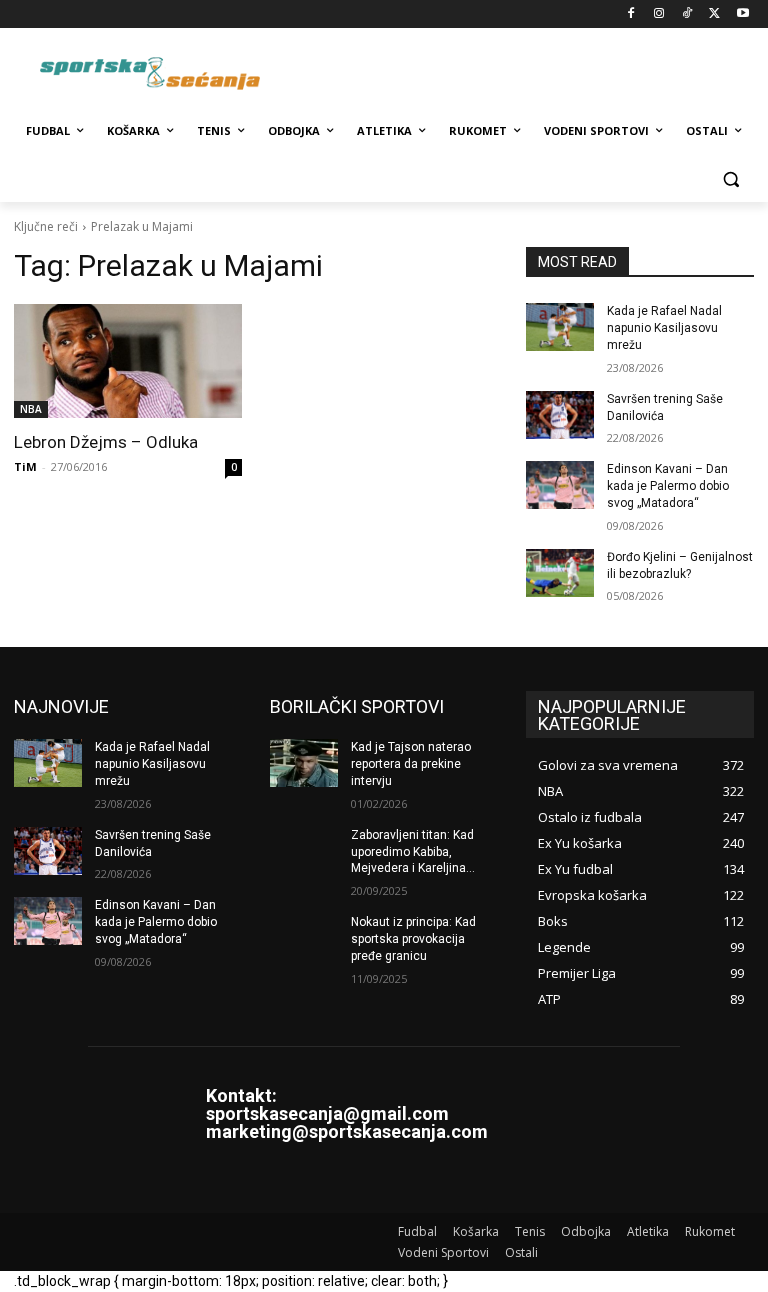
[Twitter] (714, 14)
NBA (31, 409)
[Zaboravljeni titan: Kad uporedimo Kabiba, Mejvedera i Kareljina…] (304, 851)
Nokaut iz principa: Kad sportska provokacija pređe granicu (413, 939)
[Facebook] (631, 14)
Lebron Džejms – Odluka (106, 442)
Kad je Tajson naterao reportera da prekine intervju (411, 764)
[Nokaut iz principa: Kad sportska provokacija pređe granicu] (304, 938)
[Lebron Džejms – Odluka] (128, 361)
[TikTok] (687, 14)
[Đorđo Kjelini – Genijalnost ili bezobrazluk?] (560, 573)
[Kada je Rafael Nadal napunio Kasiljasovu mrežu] (560, 327)
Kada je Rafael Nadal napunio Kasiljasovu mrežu (664, 328)
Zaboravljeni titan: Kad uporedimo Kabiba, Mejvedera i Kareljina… (413, 852)
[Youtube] (742, 14)
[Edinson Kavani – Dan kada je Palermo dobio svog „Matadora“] (560, 485)
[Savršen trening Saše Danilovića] (560, 415)
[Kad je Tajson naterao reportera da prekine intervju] (304, 763)
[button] (730, 179)
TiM (25, 466)
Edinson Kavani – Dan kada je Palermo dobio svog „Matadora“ (668, 486)
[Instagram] (659, 14)
